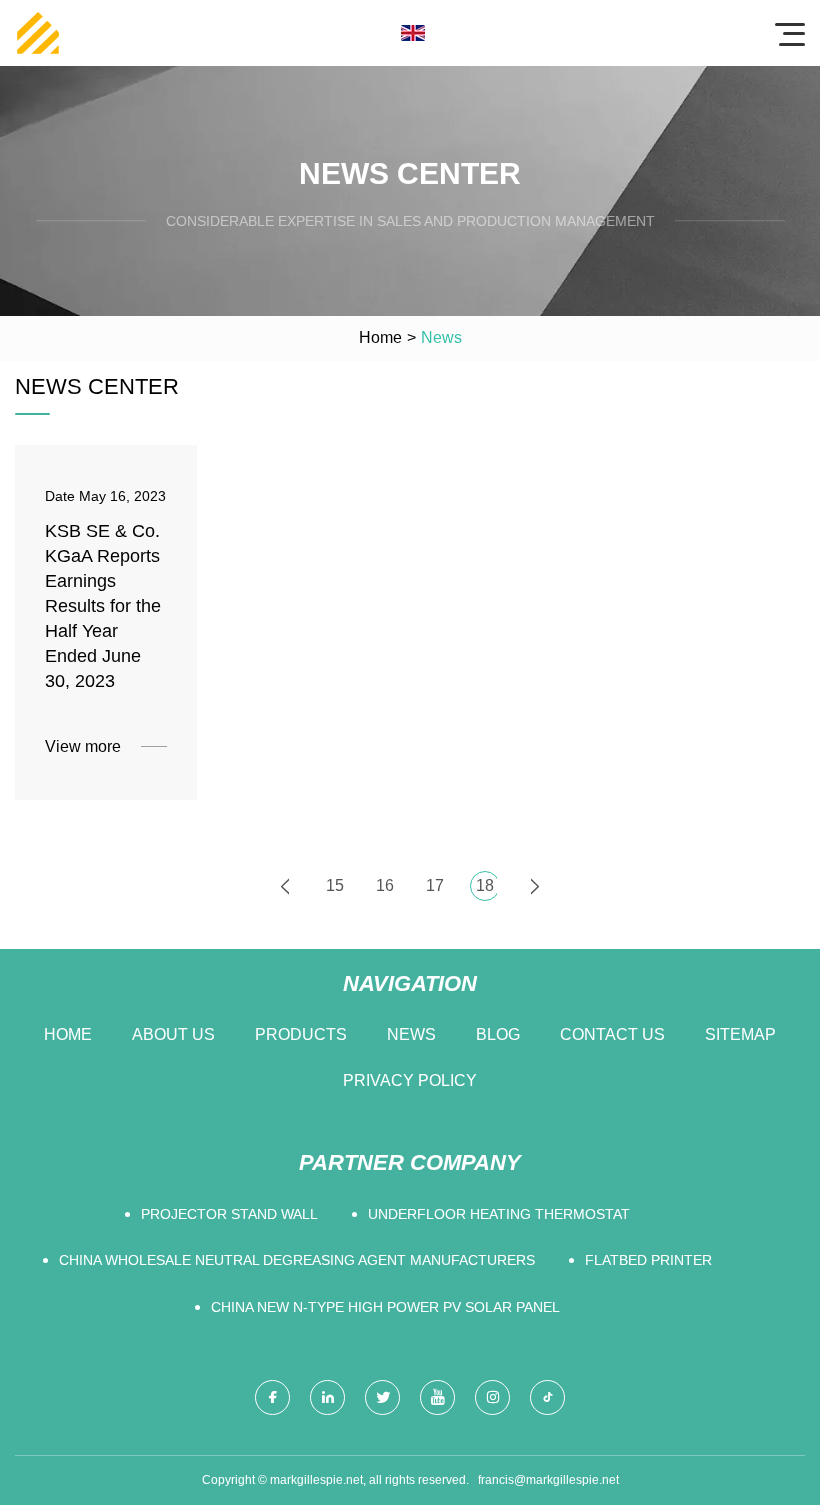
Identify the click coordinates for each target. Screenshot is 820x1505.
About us (173, 1034)
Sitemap (740, 1034)
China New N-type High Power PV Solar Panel (385, 1307)
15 (335, 885)
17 (435, 885)
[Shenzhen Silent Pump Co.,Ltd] (38, 33)
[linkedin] (327, 1397)
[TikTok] (547, 1397)
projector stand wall (229, 1214)
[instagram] (492, 1397)
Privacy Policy (410, 1080)
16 (385, 885)
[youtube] (437, 1397)
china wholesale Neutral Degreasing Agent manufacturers (297, 1260)
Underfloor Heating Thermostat (499, 1214)
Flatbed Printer (648, 1260)
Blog (498, 1034)
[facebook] (272, 1397)
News (411, 1034)
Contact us (612, 1034)
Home (380, 337)
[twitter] (382, 1397)
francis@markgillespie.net (548, 1480)
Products (301, 1034)
